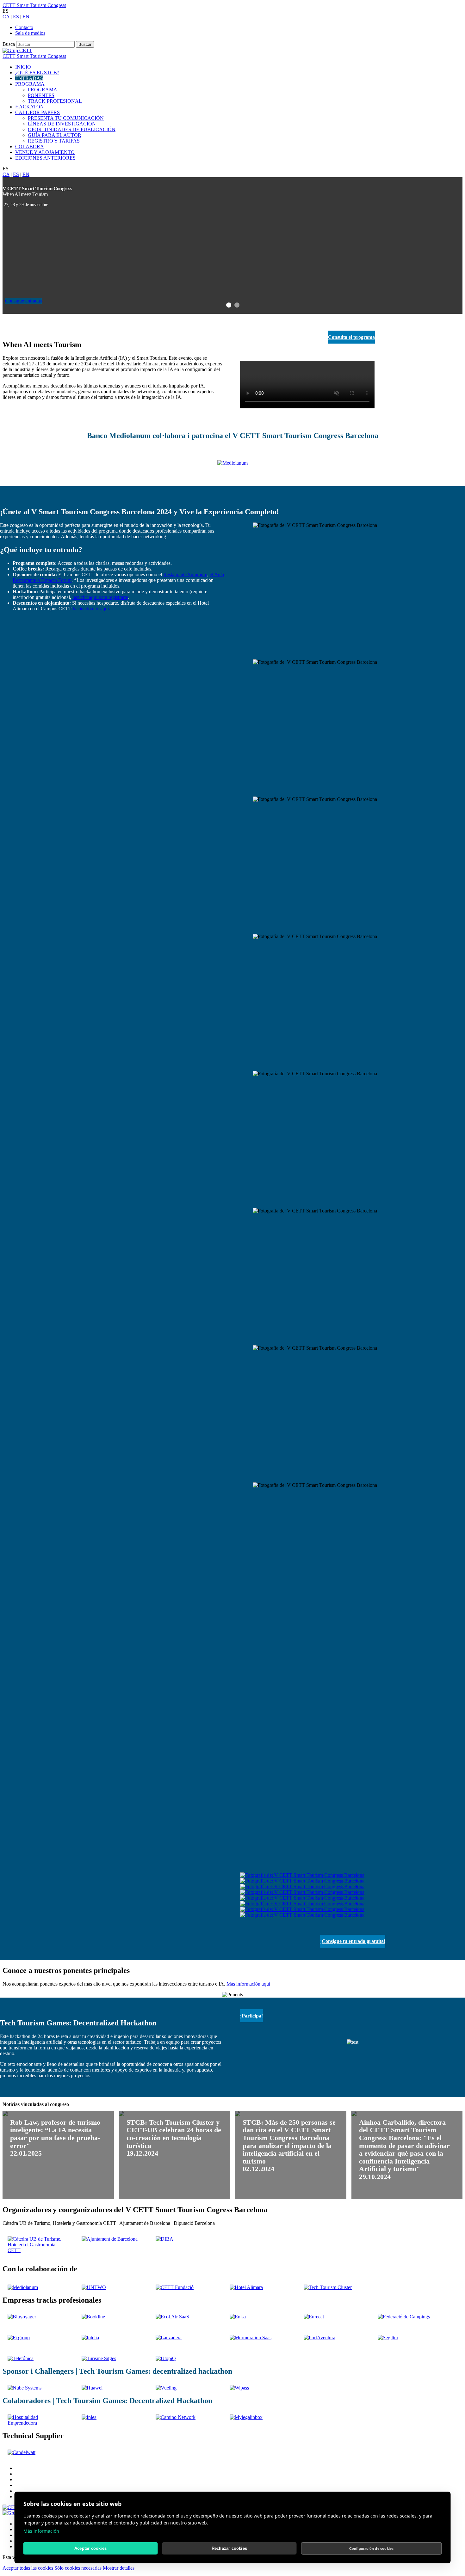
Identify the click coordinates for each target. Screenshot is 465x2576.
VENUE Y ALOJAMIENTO (45, 152)
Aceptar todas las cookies (28, 2568)
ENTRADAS (29, 78)
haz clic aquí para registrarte (100, 597)
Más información (41, 2531)
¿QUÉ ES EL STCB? (37, 73)
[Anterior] (6, 245)
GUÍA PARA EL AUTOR (55, 135)
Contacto (24, 27)
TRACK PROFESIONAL (55, 101)
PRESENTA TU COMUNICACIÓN (66, 118)
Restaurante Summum (185, 574)
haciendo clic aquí (91, 609)
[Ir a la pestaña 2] (237, 306)
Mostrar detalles (119, 2568)
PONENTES (41, 95)
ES (16, 17)
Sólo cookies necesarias (78, 2568)
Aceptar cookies (90, 2548)
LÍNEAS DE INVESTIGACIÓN (62, 124)
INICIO (23, 67)
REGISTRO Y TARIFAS (54, 141)
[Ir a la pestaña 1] (229, 306)
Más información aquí (248, 1984)
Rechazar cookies (229, 2548)
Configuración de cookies (372, 2549)
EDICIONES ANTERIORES (45, 158)
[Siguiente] (459, 245)
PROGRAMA (30, 84)
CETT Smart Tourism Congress (34, 5)
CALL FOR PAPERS (37, 112)
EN (26, 17)
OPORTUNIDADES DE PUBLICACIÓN (72, 129)
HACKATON (30, 107)
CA (6, 17)
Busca (9, 44)
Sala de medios (30, 33)
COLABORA (30, 147)
